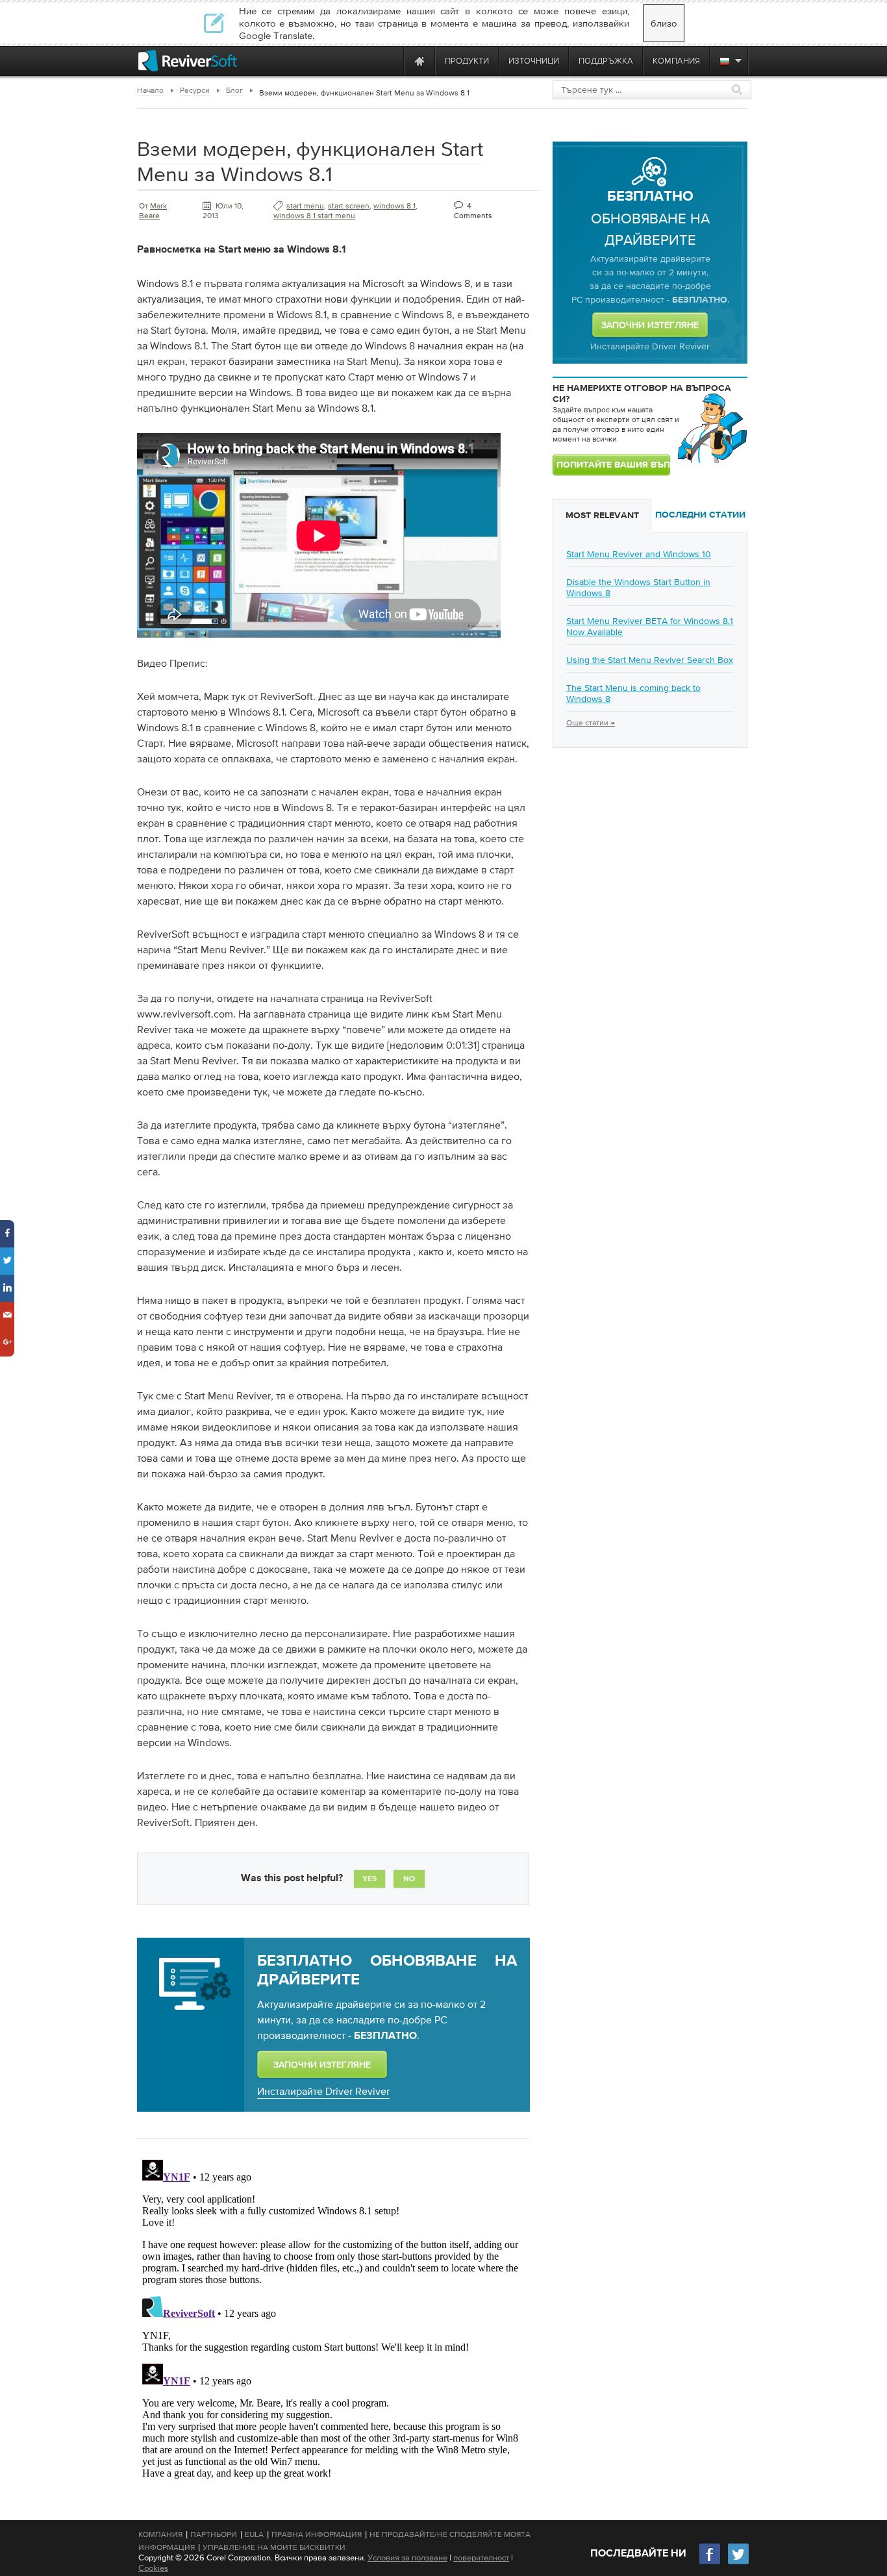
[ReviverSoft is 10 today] (391, 61)
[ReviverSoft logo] (188, 61)
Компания (160, 2534)
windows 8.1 (394, 206)
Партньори (214, 2534)
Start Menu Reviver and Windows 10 (639, 554)
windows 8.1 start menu (314, 216)
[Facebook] (710, 2563)
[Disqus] (332, 2317)
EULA (254, 2534)
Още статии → (591, 723)
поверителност (481, 2557)
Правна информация (317, 2534)
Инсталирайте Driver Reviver (323, 2091)
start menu (305, 206)
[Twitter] (738, 2563)
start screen (349, 206)
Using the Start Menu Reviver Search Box (650, 660)
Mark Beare (153, 211)
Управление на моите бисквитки (274, 2547)
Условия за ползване (407, 2557)
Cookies (153, 2568)
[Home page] (419, 61)
